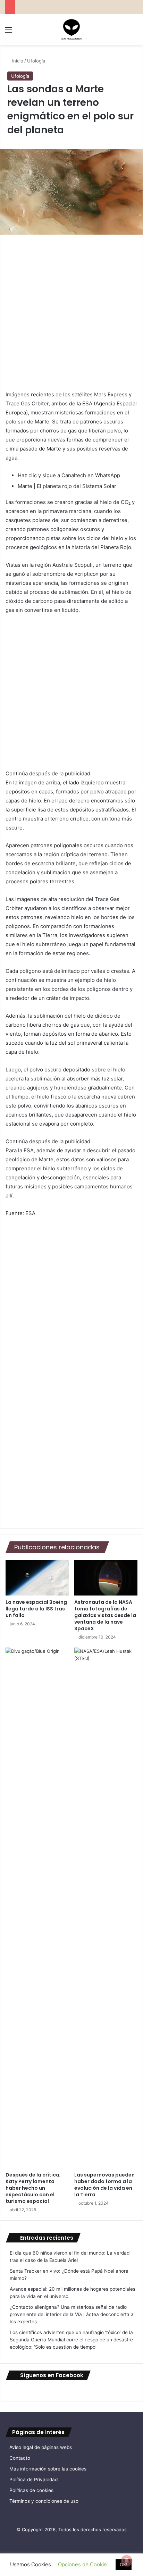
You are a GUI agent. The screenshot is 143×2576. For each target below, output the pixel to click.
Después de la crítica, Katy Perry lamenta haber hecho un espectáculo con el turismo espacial (33, 2188)
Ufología (36, 61)
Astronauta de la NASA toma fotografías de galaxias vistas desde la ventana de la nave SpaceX (105, 1615)
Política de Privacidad (33, 2480)
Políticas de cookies (31, 2490)
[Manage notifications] (127, 2561)
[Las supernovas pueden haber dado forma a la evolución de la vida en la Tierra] (106, 1908)
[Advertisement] (71, 316)
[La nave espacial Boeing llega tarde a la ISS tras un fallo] (37, 1577)
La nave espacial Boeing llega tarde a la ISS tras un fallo (36, 1609)
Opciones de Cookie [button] (82, 2564)
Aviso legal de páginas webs (41, 2447)
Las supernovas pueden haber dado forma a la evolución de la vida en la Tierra (104, 2185)
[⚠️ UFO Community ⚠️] (71, 30)
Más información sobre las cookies (48, 2469)
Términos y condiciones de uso (44, 2501)
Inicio (17, 61)
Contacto (20, 2458)
